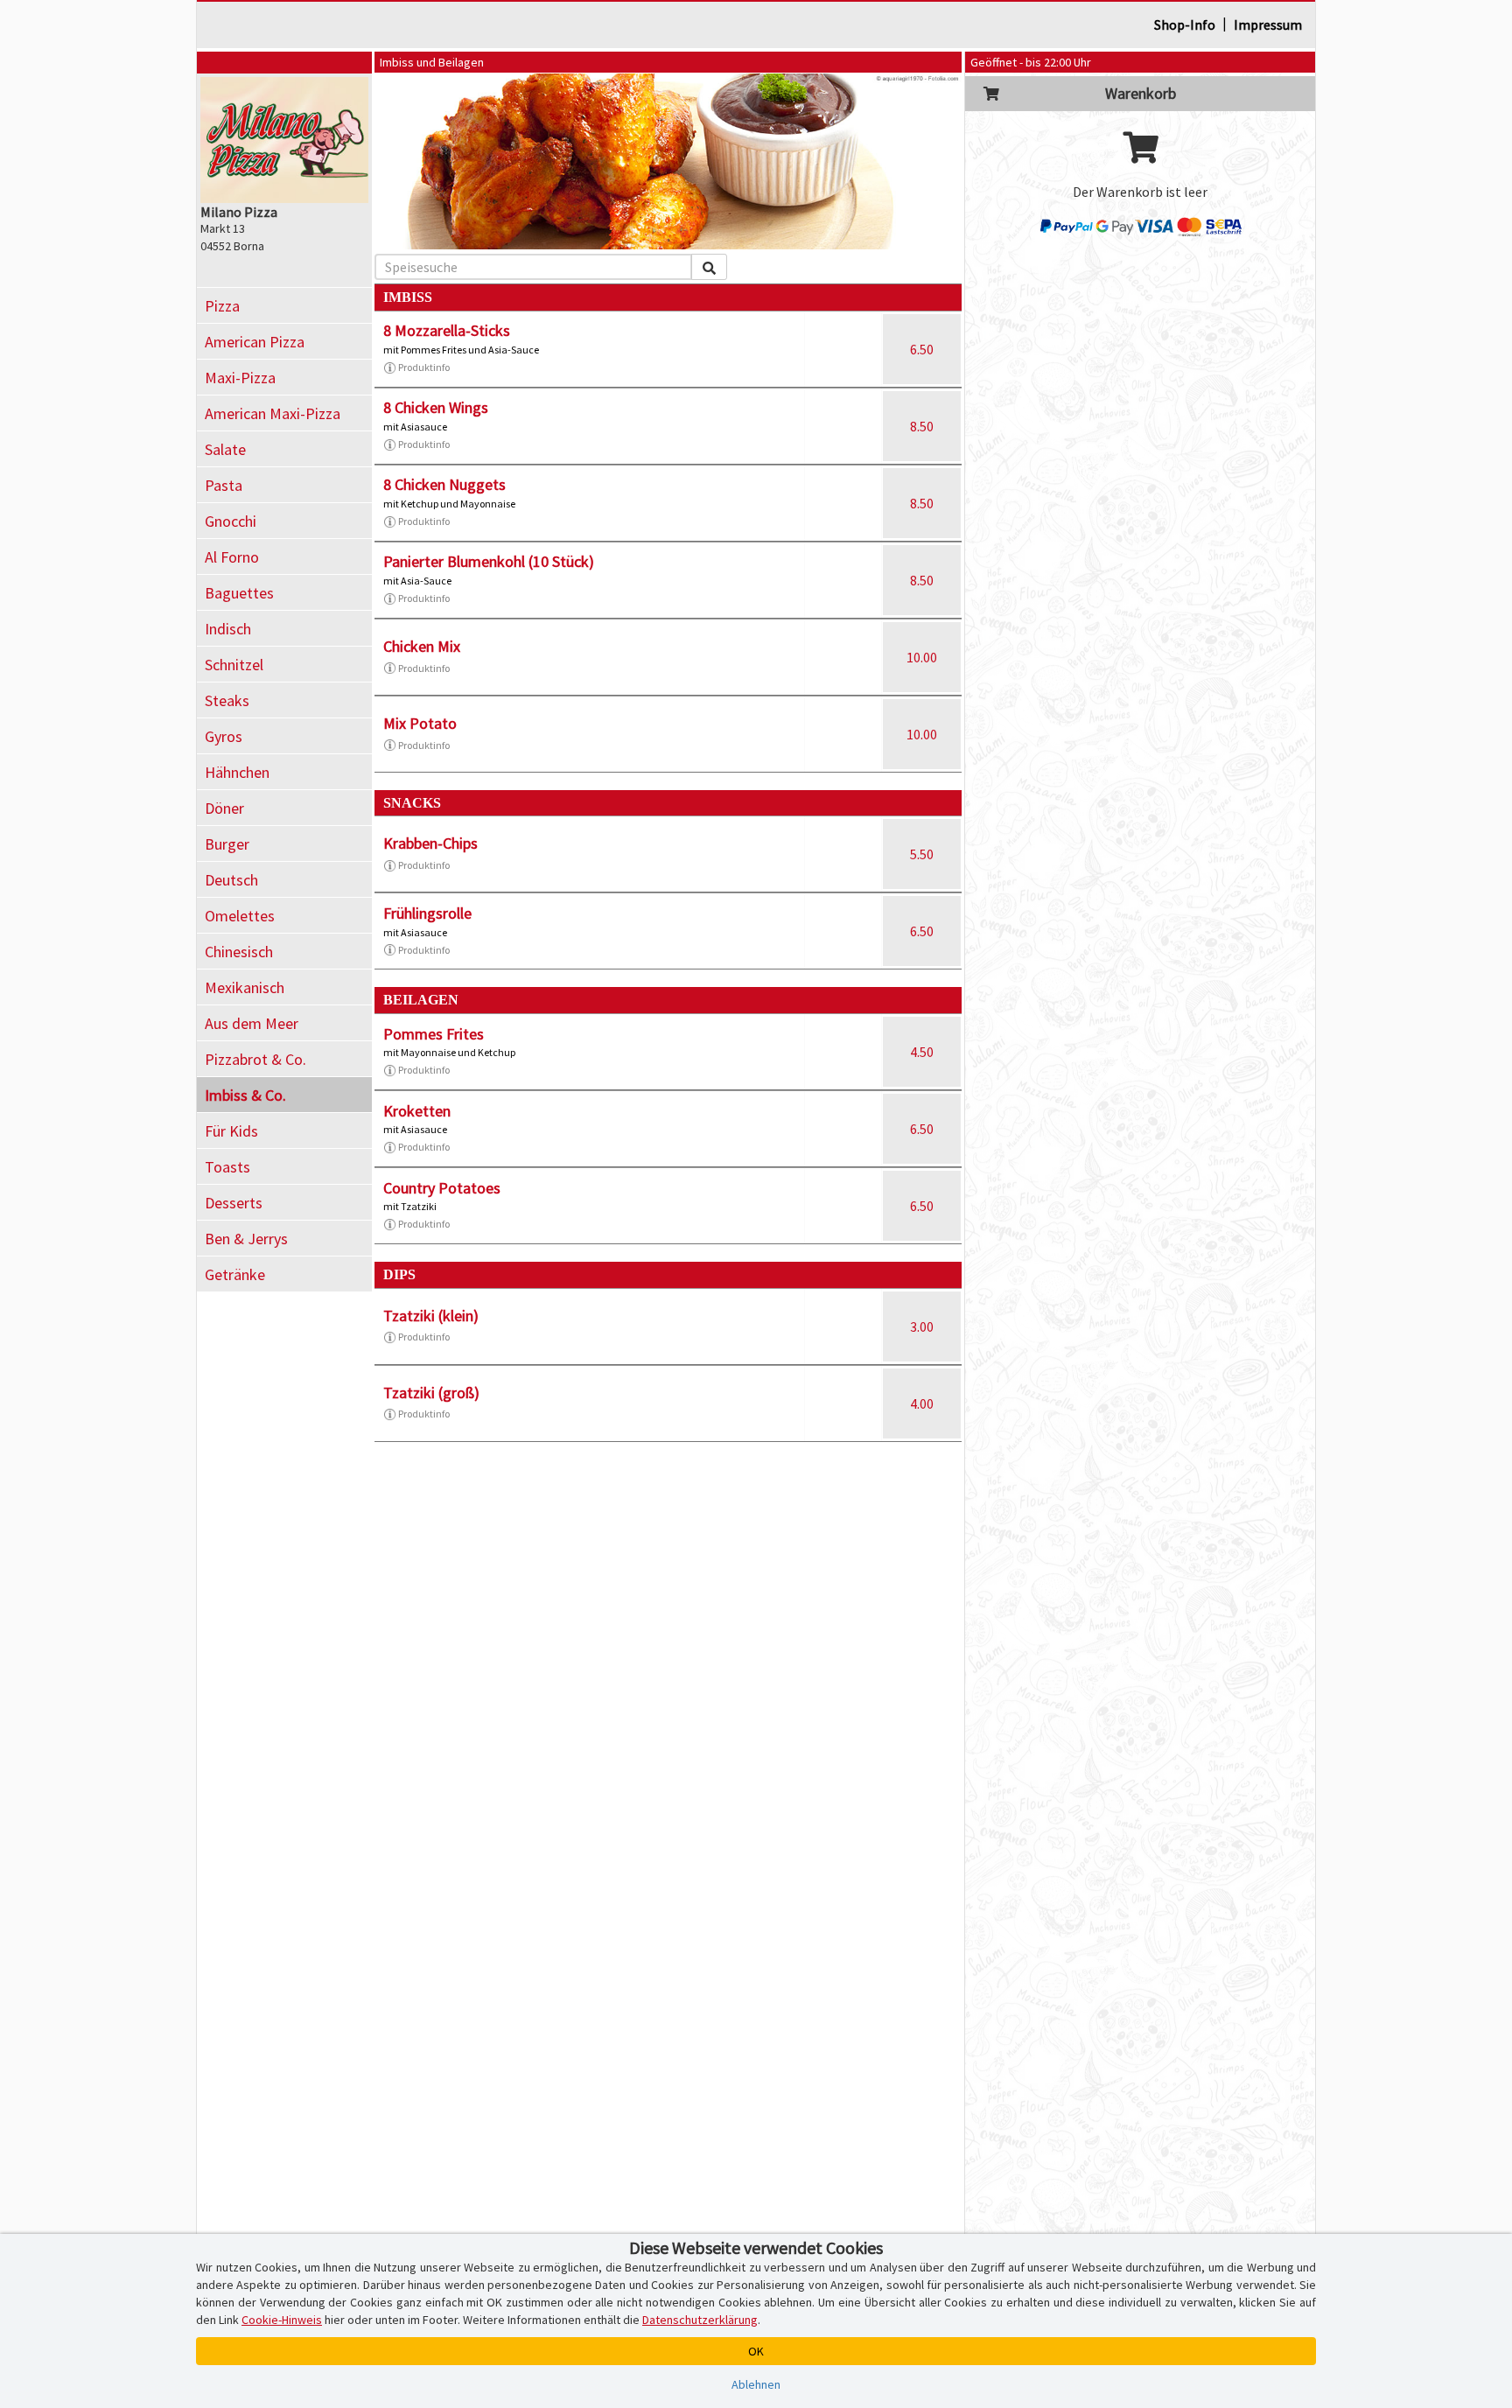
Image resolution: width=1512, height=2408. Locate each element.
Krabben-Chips (430, 843)
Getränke (235, 1274)
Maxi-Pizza (240, 378)
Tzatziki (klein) (431, 1316)
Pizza (222, 306)
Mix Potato (420, 723)
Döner (224, 808)
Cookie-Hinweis (282, 2320)
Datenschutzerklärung (700, 2320)
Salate (225, 449)
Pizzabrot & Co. (255, 1059)
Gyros (224, 736)
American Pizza (255, 342)
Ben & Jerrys (246, 1239)
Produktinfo (424, 367)
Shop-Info (1185, 24)
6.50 (922, 349)
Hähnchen (237, 772)
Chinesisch (239, 952)
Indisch (228, 629)
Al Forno (232, 557)
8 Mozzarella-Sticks (447, 330)
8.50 (922, 426)
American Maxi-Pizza (273, 413)
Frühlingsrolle (427, 913)
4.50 (922, 1052)
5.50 (922, 854)
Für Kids (231, 1131)
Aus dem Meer (252, 1023)
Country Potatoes (442, 1188)
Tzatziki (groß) (431, 1393)
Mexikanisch (245, 987)
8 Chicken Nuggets (444, 484)
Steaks (227, 700)
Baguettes (239, 593)
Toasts (227, 1167)
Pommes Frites (434, 1034)
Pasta (224, 485)
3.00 (922, 1326)
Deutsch (231, 880)
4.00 (922, 1403)
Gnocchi (231, 521)
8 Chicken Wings (436, 407)
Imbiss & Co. (245, 1095)
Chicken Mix (422, 646)
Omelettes (240, 916)
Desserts (234, 1203)
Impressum (1268, 24)
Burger (227, 844)
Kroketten (417, 1111)
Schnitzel (234, 665)
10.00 (922, 657)
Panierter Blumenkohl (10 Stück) (489, 561)
